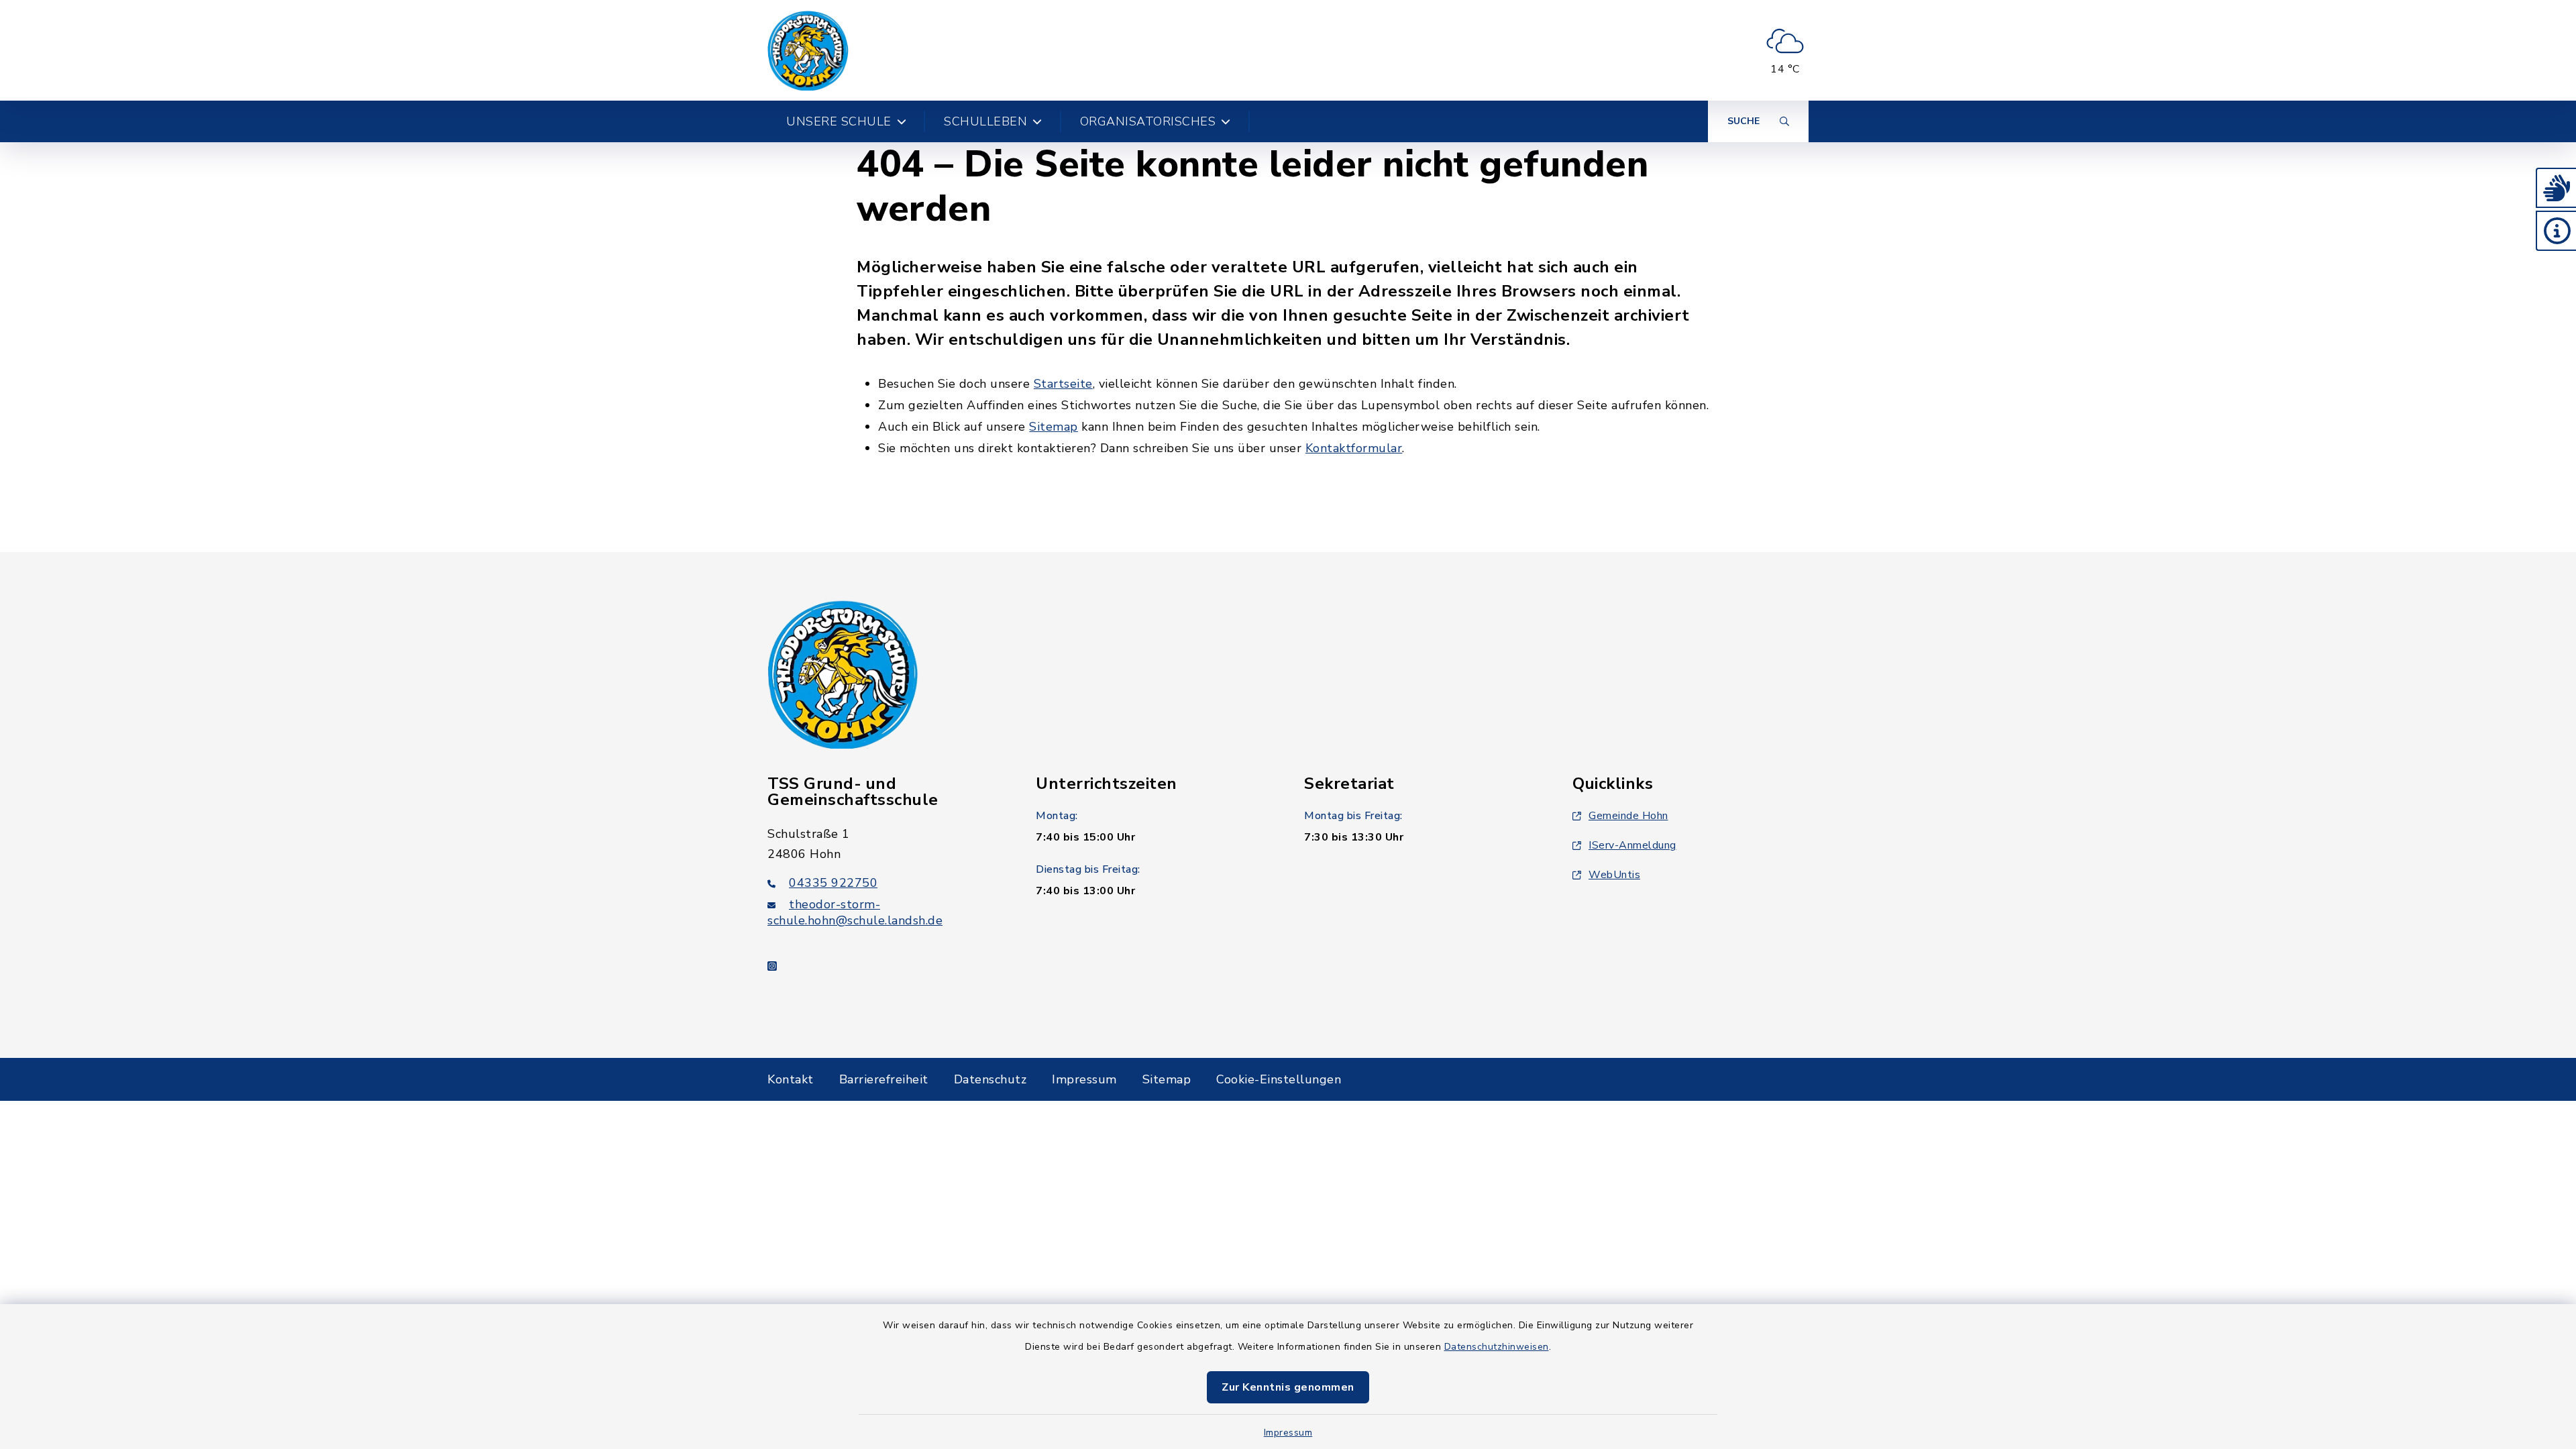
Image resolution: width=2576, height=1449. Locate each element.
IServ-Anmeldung (1632, 845)
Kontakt (791, 1079)
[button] (2556, 188)
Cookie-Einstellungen (1279, 1079)
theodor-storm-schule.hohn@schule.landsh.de (855, 912)
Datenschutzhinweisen (1497, 1347)
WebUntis (1614, 875)
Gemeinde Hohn (1628, 816)
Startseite (1063, 384)
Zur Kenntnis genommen (1288, 1387)
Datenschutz (990, 1079)
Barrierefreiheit (884, 1079)
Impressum (1288, 1433)
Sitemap (1054, 427)
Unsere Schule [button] (839, 121)
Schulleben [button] (985, 121)
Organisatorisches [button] (1148, 121)
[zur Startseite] (808, 50)
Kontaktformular (1354, 448)
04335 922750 (833, 883)
